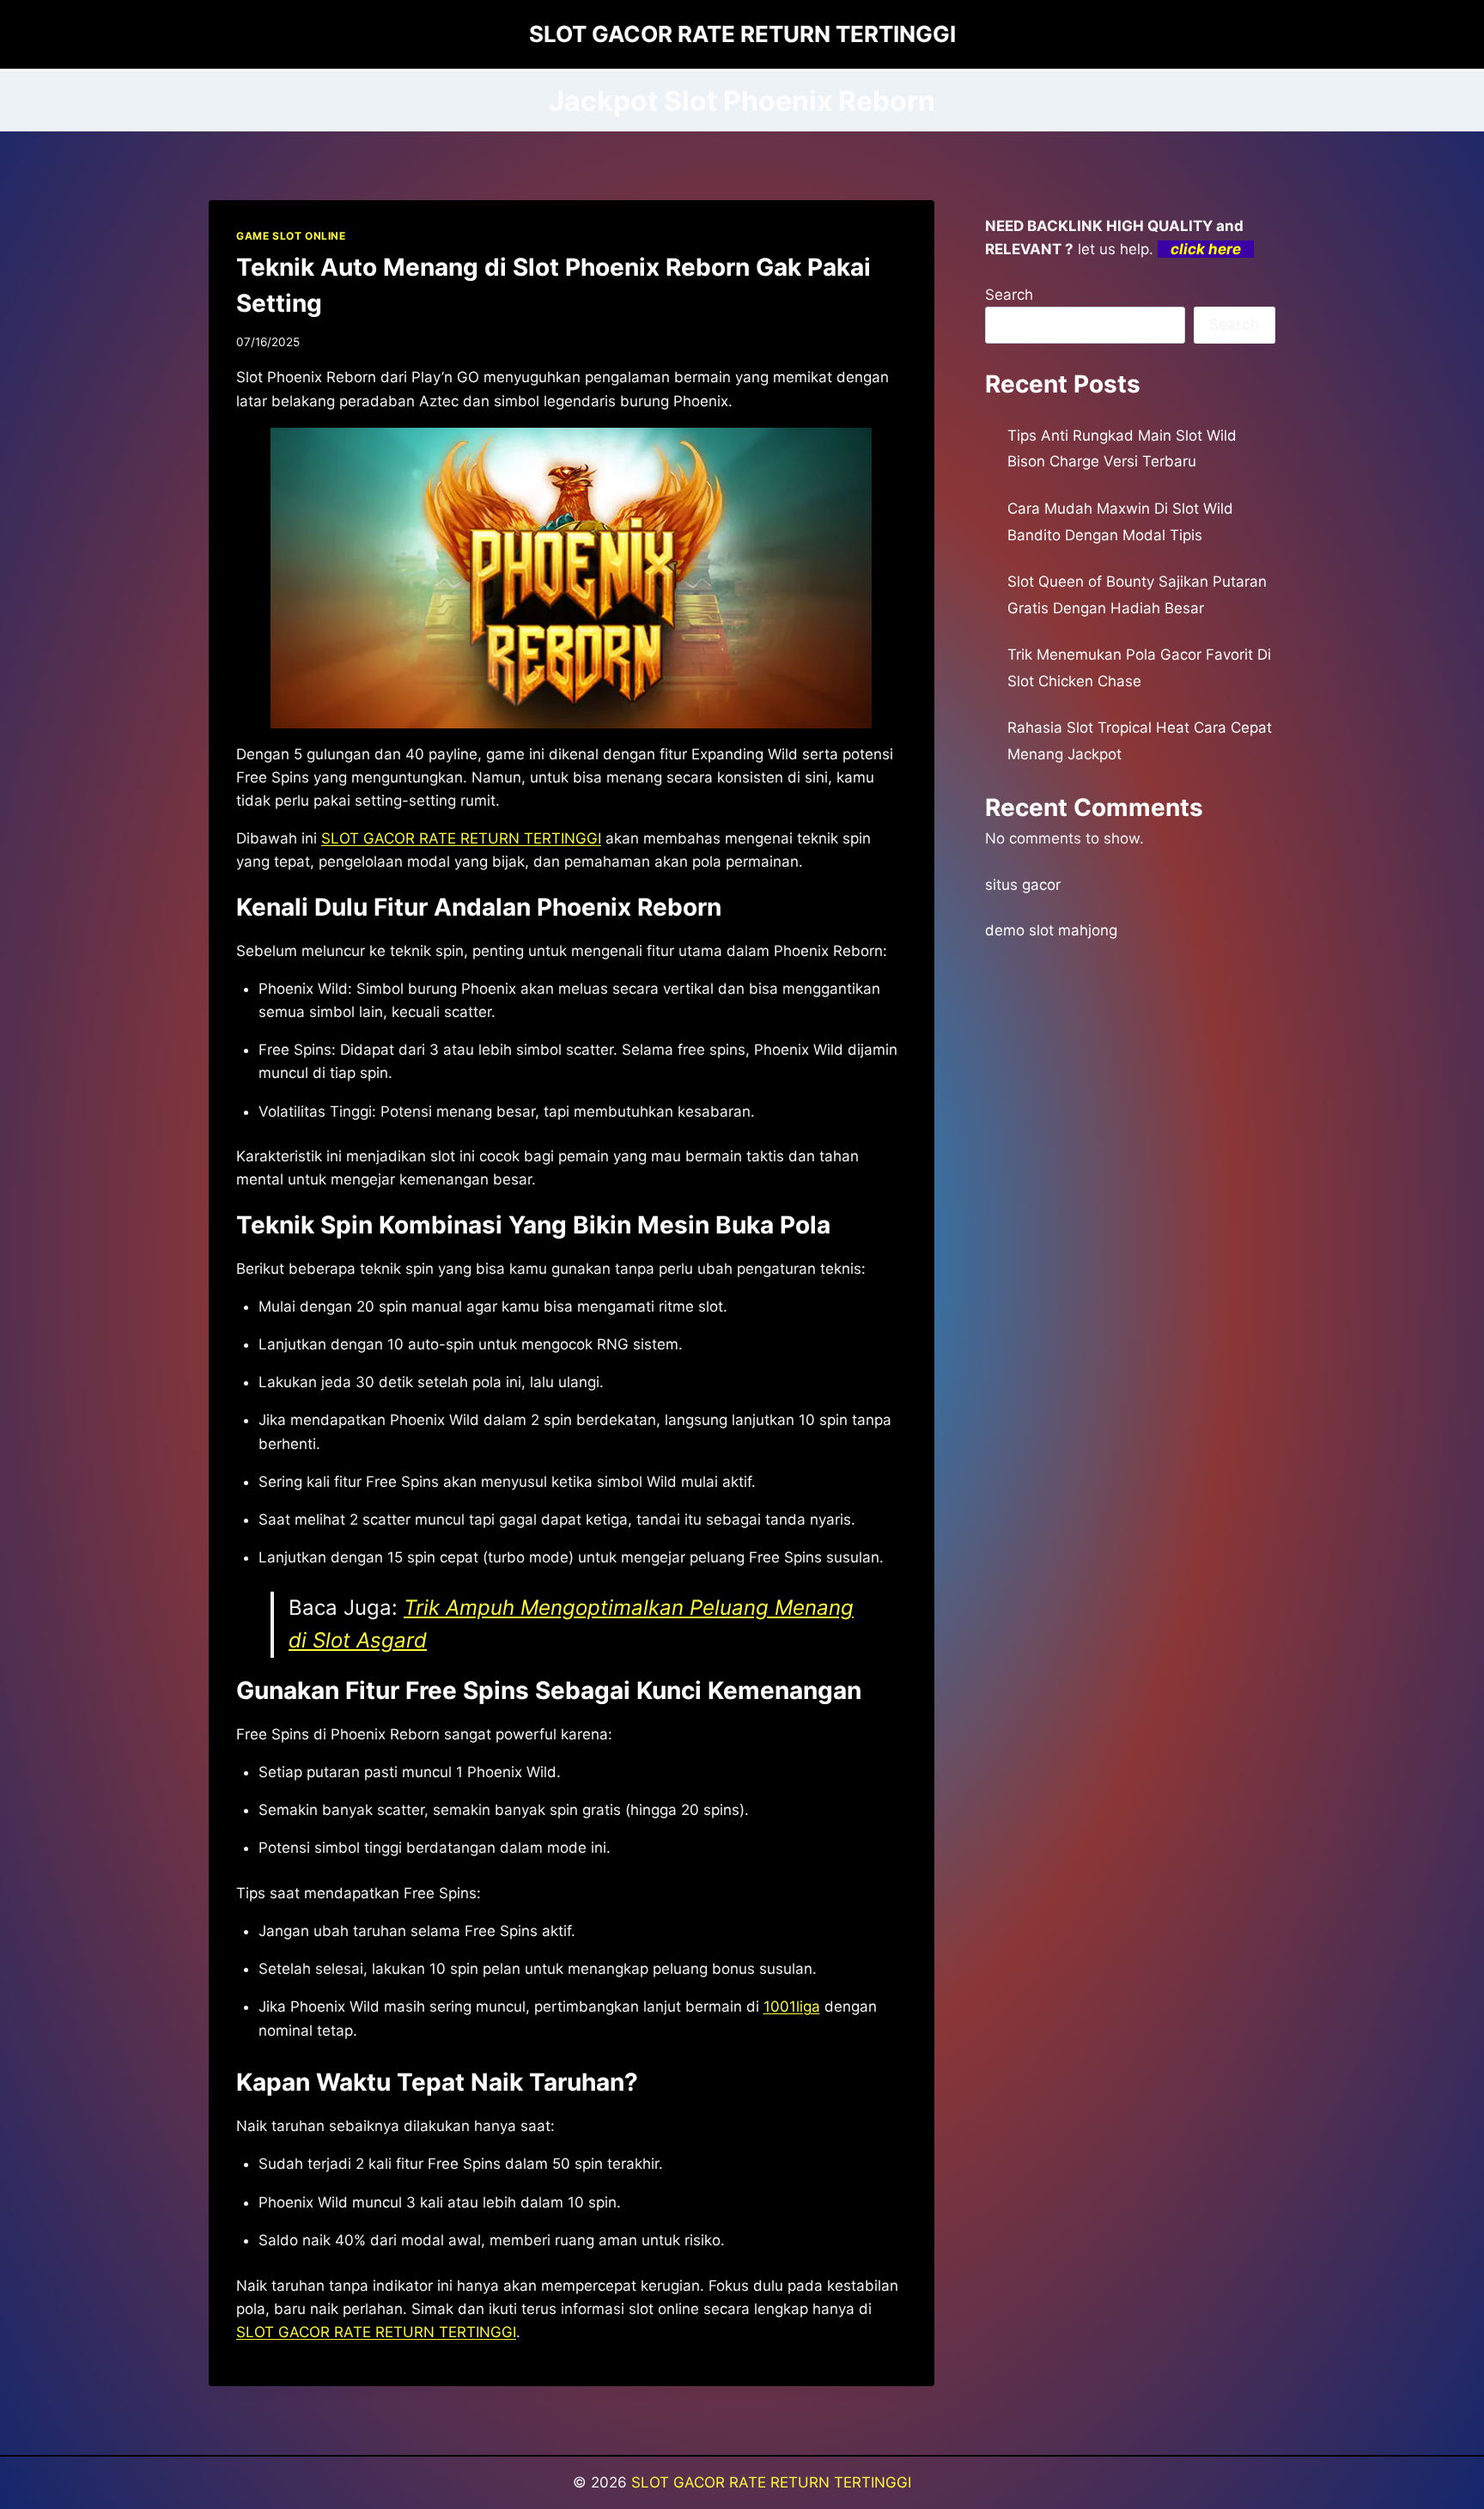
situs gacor (1023, 885)
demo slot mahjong (1051, 930)
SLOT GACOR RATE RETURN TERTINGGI (461, 838)
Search (1009, 295)
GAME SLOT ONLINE (291, 236)
